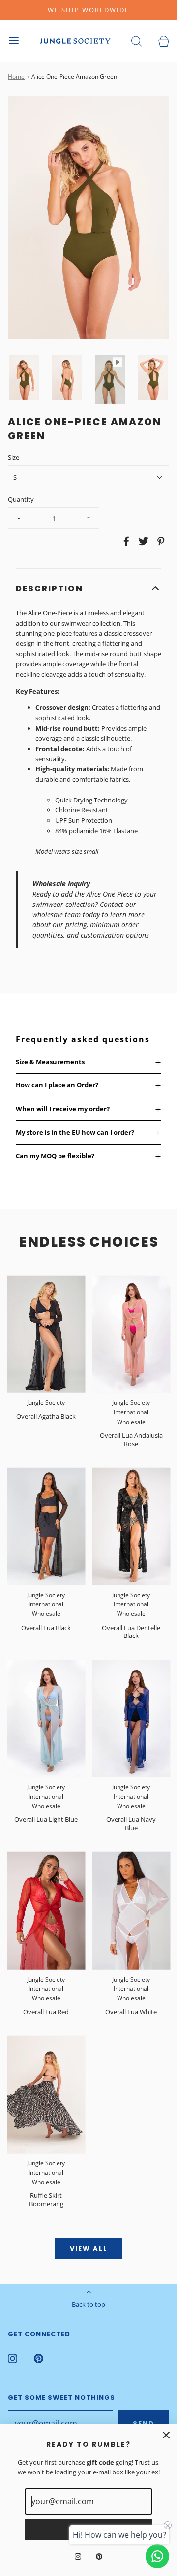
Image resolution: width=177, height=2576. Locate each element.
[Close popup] (166, 2435)
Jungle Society (46, 1403)
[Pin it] (159, 541)
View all (89, 2248)
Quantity (21, 499)
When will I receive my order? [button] (63, 1109)
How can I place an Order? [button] (57, 1085)
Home (16, 77)
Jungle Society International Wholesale (131, 1412)
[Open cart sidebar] (163, 41)
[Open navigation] (14, 41)
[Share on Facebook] (125, 541)
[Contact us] (157, 2556)
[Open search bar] (136, 41)
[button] (24, 378)
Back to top (88, 2304)
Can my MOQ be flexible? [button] (55, 1156)
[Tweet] (142, 541)
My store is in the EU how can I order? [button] (75, 1132)
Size (14, 457)
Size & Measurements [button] (50, 1062)
